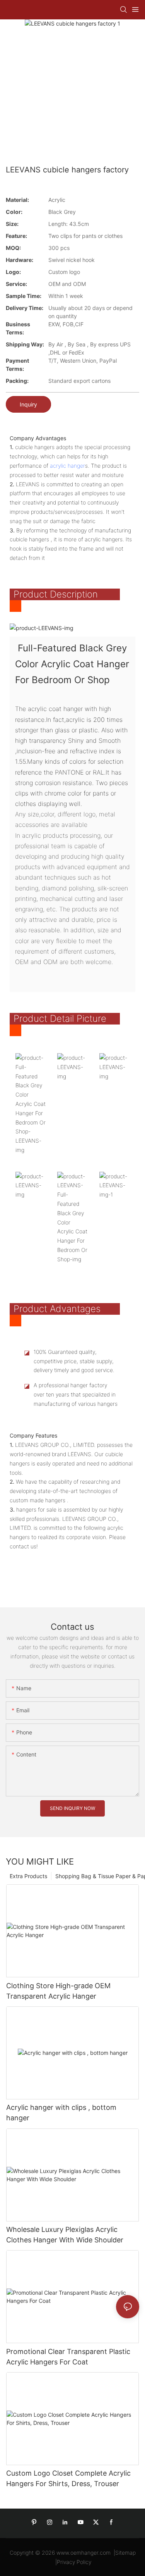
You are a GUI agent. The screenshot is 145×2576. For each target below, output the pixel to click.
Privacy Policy (74, 2562)
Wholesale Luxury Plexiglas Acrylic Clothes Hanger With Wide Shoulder (65, 2235)
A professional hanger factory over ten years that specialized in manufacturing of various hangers (76, 1394)
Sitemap (125, 2553)
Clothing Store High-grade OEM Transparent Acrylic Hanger (58, 1991)
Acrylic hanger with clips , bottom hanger (61, 2113)
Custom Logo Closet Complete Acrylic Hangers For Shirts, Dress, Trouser (68, 2478)
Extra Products (28, 1876)
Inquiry (28, 404)
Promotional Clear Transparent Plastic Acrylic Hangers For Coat (68, 2357)
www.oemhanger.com (84, 2553)
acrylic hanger (67, 466)
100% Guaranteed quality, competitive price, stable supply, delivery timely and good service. (74, 1361)
